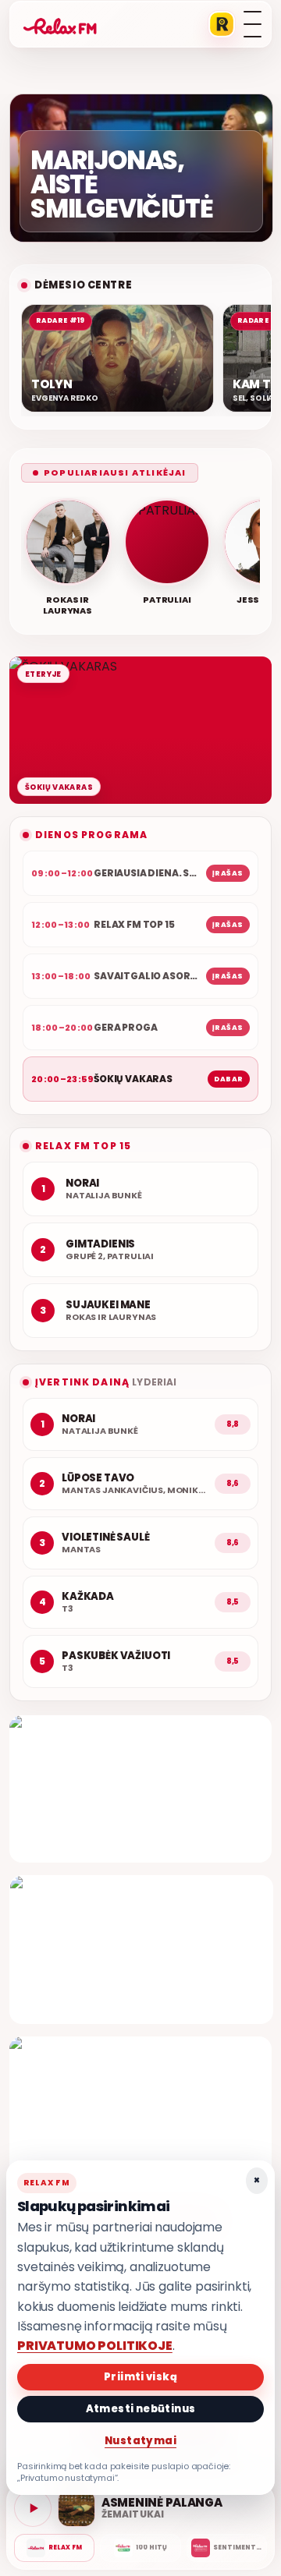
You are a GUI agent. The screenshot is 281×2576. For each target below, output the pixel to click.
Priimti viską (140, 2377)
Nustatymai (140, 2441)
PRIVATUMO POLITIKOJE (95, 2346)
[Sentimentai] (227, 2548)
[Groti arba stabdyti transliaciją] (33, 2508)
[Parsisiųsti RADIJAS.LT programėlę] (222, 24)
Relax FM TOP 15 (83, 1146)
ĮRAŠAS (228, 873)
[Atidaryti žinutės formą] (140, 1789)
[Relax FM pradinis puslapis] (60, 24)
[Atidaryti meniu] (253, 24)
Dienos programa (91, 835)
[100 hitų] (140, 2548)
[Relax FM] (54, 2548)
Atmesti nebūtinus (141, 2409)
